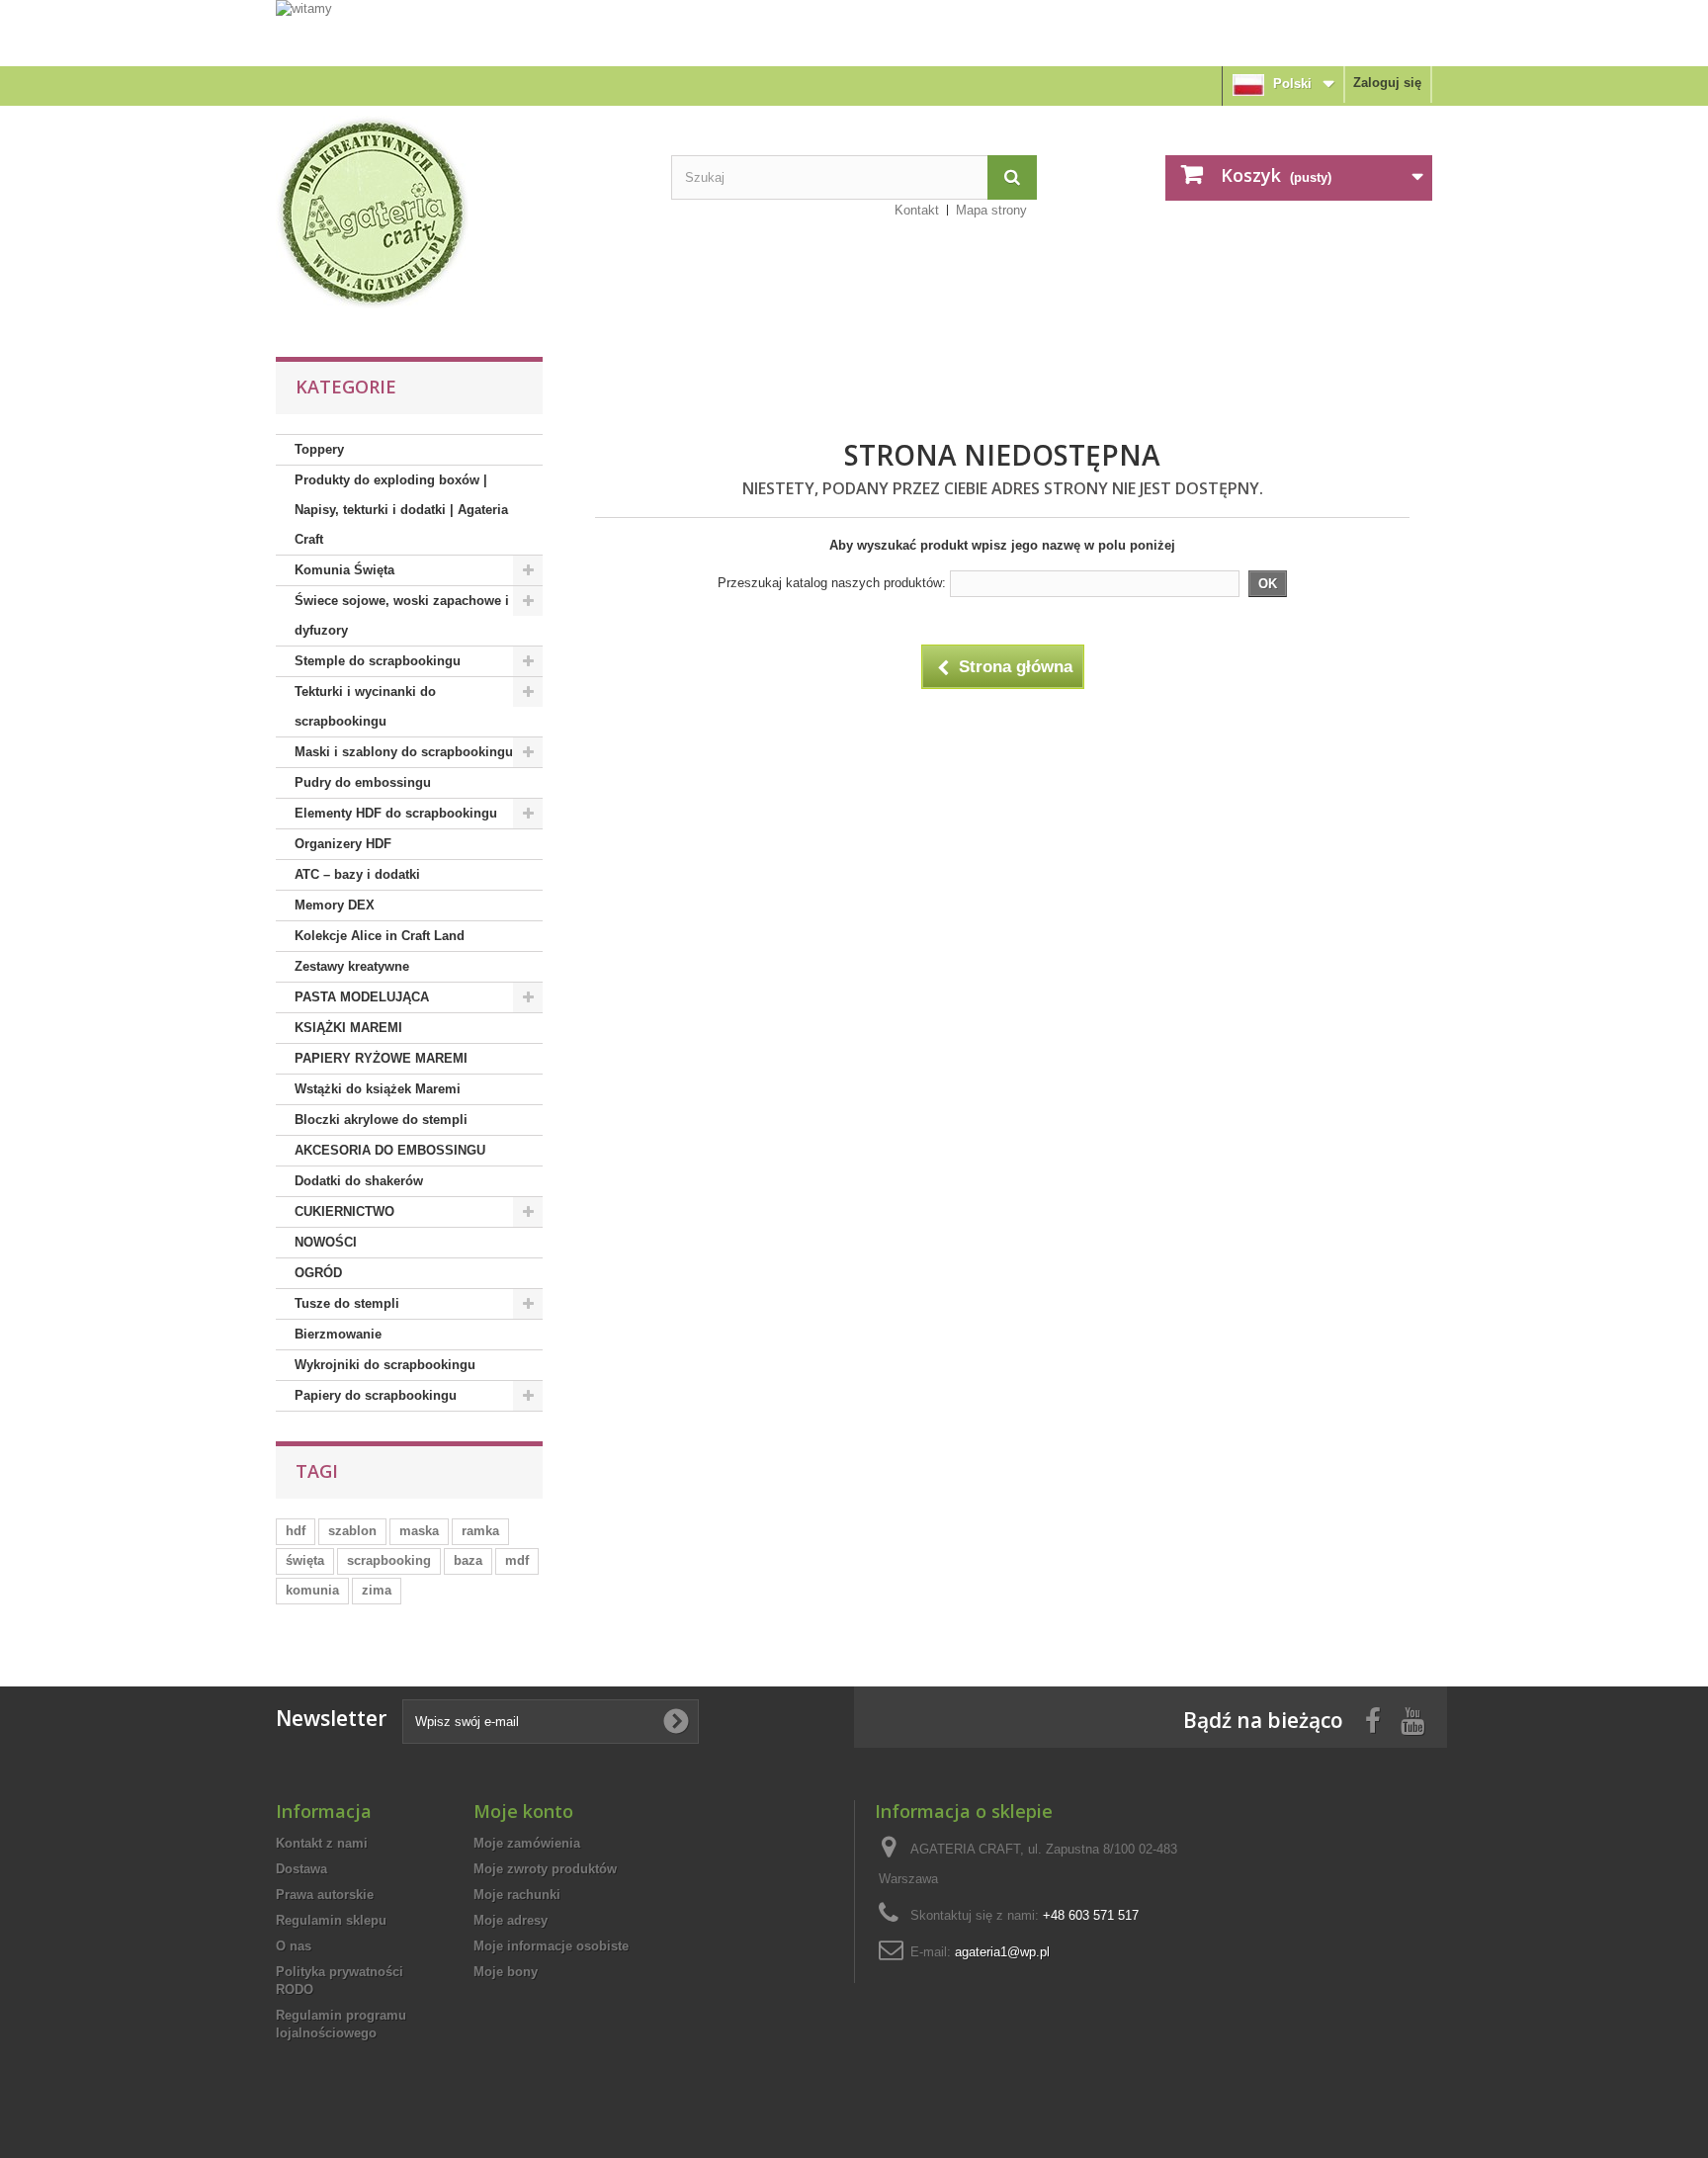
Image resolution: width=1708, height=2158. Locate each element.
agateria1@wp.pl (1002, 1952)
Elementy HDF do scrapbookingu (396, 813)
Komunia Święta (344, 570)
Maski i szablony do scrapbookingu (404, 752)
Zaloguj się (1387, 83)
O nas (294, 1946)
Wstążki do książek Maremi (378, 1089)
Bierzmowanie (338, 1334)
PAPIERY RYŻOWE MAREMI (381, 1058)
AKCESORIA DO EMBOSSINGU (390, 1150)
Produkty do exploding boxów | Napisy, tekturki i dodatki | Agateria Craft (401, 510)
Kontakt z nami (322, 1843)
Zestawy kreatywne (352, 966)
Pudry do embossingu (363, 782)
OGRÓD (318, 1273)
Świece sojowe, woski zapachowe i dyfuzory (402, 615)
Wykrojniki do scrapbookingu (385, 1365)
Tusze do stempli (347, 1303)
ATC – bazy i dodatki (357, 874)
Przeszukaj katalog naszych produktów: (832, 583)
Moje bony (506, 1972)
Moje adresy (511, 1920)
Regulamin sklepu (331, 1920)
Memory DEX (335, 905)
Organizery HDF (343, 844)
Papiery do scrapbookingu (376, 1395)
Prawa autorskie (325, 1895)
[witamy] (854, 32)
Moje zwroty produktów (545, 1869)
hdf (296, 1531)
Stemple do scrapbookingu (378, 661)
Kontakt (917, 210)
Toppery (319, 449)
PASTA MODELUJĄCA (362, 997)
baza (468, 1560)
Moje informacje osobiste (551, 1946)
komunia (312, 1590)
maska (419, 1531)
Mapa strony (991, 210)
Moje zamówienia (527, 1843)
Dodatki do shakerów (359, 1181)
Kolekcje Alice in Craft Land (380, 936)
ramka (480, 1531)
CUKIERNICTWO (344, 1211)
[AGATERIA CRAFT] (459, 213)
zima (377, 1590)
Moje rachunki (517, 1895)
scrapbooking (389, 1560)
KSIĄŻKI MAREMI (348, 1028)
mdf (517, 1560)
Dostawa (301, 1869)
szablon (352, 1531)
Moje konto (523, 1811)
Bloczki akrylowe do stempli (381, 1120)
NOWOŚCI (326, 1242)
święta (305, 1560)
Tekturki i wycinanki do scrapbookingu (365, 706)
